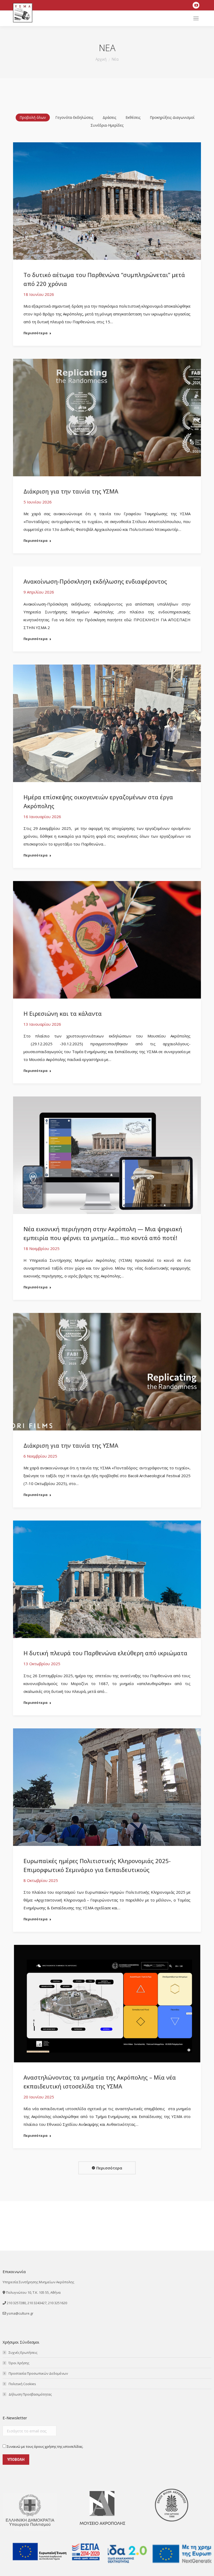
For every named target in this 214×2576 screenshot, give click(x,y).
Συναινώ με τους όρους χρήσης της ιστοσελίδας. (45, 2446)
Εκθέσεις (133, 117)
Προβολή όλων (33, 117)
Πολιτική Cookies (22, 2384)
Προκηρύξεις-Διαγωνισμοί (172, 117)
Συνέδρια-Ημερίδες (107, 125)
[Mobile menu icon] (196, 18)
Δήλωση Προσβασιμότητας (30, 2394)
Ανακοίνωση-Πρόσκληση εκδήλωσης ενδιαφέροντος (95, 581)
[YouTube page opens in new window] (196, 5)
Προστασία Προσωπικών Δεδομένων (38, 2373)
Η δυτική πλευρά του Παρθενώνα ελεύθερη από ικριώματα (105, 1653)
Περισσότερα (35, 333)
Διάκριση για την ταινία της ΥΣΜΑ (71, 491)
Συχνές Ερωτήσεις (23, 2352)
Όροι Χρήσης (19, 2363)
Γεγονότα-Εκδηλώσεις (74, 117)
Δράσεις (109, 117)
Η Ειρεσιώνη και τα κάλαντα (63, 1013)
